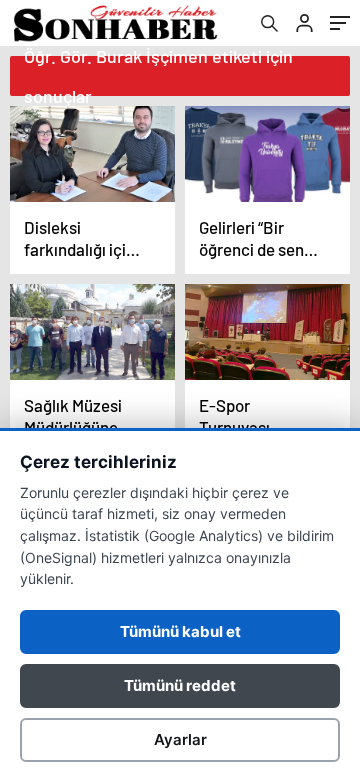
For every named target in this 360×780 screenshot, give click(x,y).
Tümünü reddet (180, 685)
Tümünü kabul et (180, 631)
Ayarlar (180, 739)
